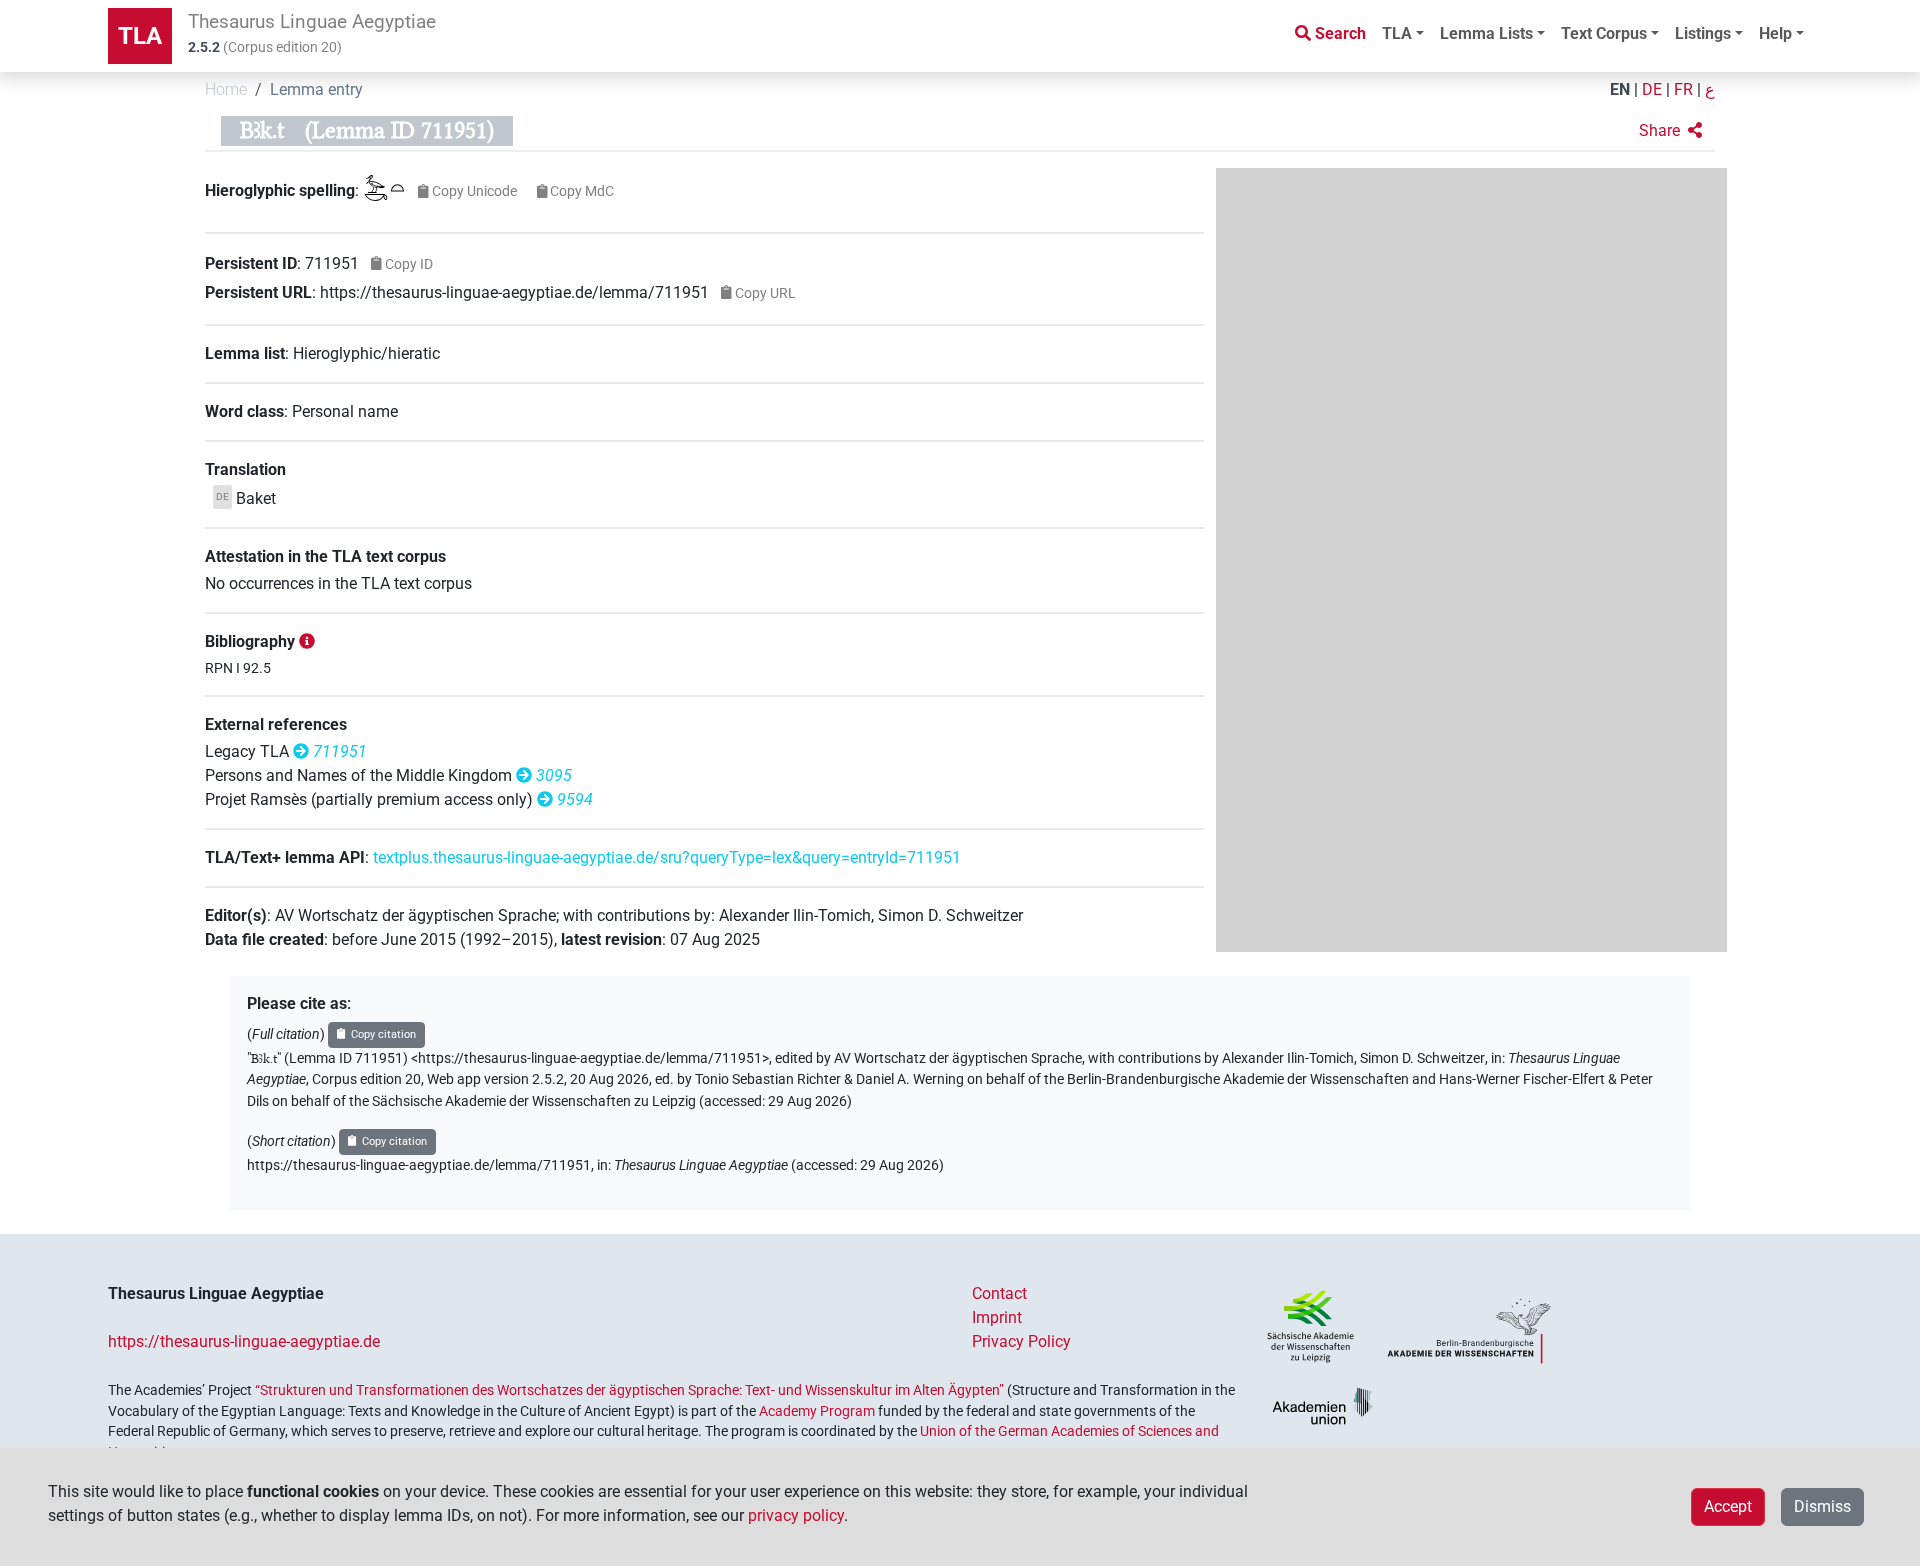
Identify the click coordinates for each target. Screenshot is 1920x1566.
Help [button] (1775, 33)
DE (1652, 89)
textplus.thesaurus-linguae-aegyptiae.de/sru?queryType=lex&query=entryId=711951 (667, 857)
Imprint (997, 1317)
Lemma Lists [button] (1486, 33)
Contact (999, 1293)
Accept (1728, 1506)
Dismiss (1822, 1506)
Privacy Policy (1021, 1341)
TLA (140, 36)
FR (1683, 89)
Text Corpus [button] (1604, 33)
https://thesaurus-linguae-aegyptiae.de (244, 1341)
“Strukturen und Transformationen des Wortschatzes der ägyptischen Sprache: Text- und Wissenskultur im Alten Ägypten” (629, 1390)
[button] (1670, 131)
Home (226, 89)
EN (1620, 89)
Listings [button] (1703, 33)
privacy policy (796, 1515)
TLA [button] (1397, 33)
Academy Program (817, 1411)
